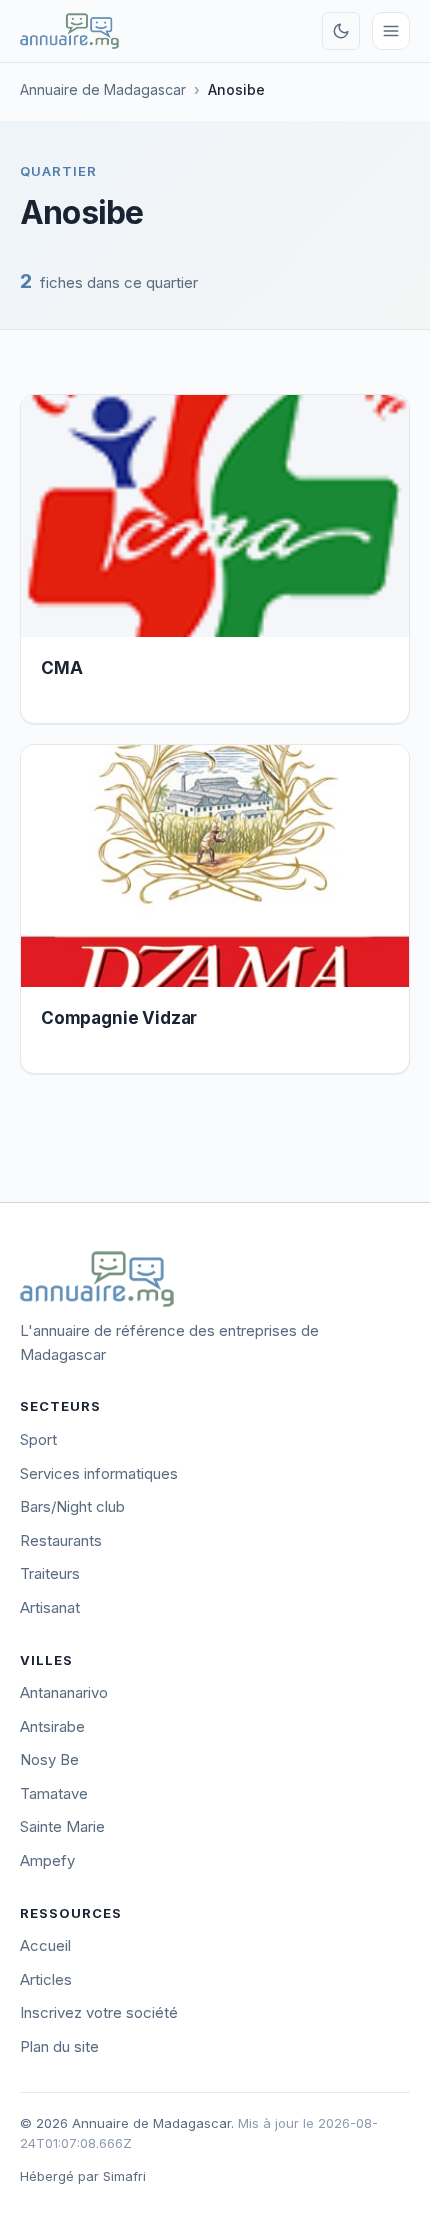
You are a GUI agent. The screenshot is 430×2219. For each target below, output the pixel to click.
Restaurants (61, 1540)
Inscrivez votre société (99, 2012)
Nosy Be (49, 1759)
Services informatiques (99, 1473)
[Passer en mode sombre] (341, 31)
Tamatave (54, 1793)
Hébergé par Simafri (83, 2176)
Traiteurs (50, 1573)
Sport (38, 1439)
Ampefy (47, 1860)
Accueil (45, 1945)
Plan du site (59, 2046)
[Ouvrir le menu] (391, 31)
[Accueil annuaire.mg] (69, 31)
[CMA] (215, 516)
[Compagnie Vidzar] (215, 866)
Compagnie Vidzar (119, 1018)
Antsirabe (52, 1726)
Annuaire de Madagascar (103, 89)
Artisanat (50, 1607)
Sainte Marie (62, 1826)
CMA (62, 668)
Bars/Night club (72, 1506)
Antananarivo (64, 1692)
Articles (46, 1979)
